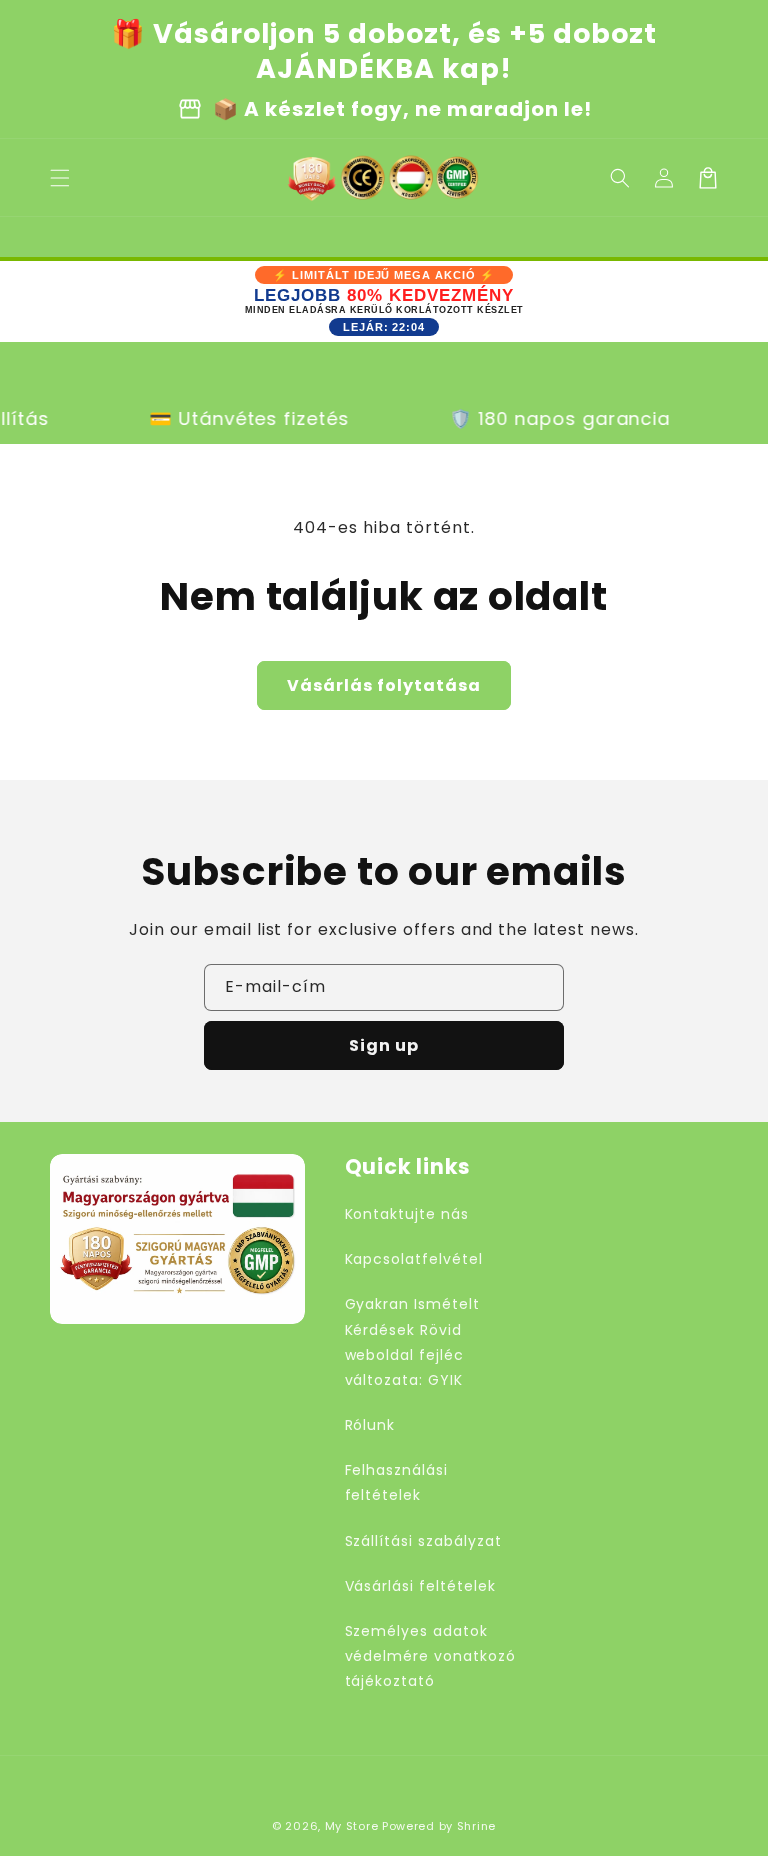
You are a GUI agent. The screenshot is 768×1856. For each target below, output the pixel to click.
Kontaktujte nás (407, 1214)
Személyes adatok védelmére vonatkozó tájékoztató (430, 1656)
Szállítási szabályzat (423, 1541)
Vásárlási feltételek (420, 1586)
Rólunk (370, 1425)
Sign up (384, 1045)
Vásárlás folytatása (384, 685)
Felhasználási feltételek (396, 1482)
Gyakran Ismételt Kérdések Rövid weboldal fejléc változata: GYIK (412, 1342)
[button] (620, 178)
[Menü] (60, 178)
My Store (352, 1826)
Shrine (476, 1826)
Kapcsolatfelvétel (414, 1259)
